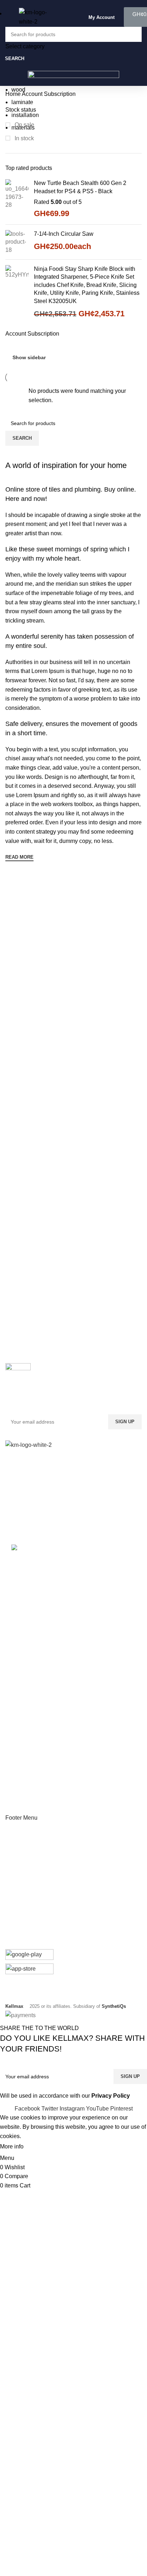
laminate (22, 102)
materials (23, 128)
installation (25, 115)
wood (18, 90)
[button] (99, 17)
